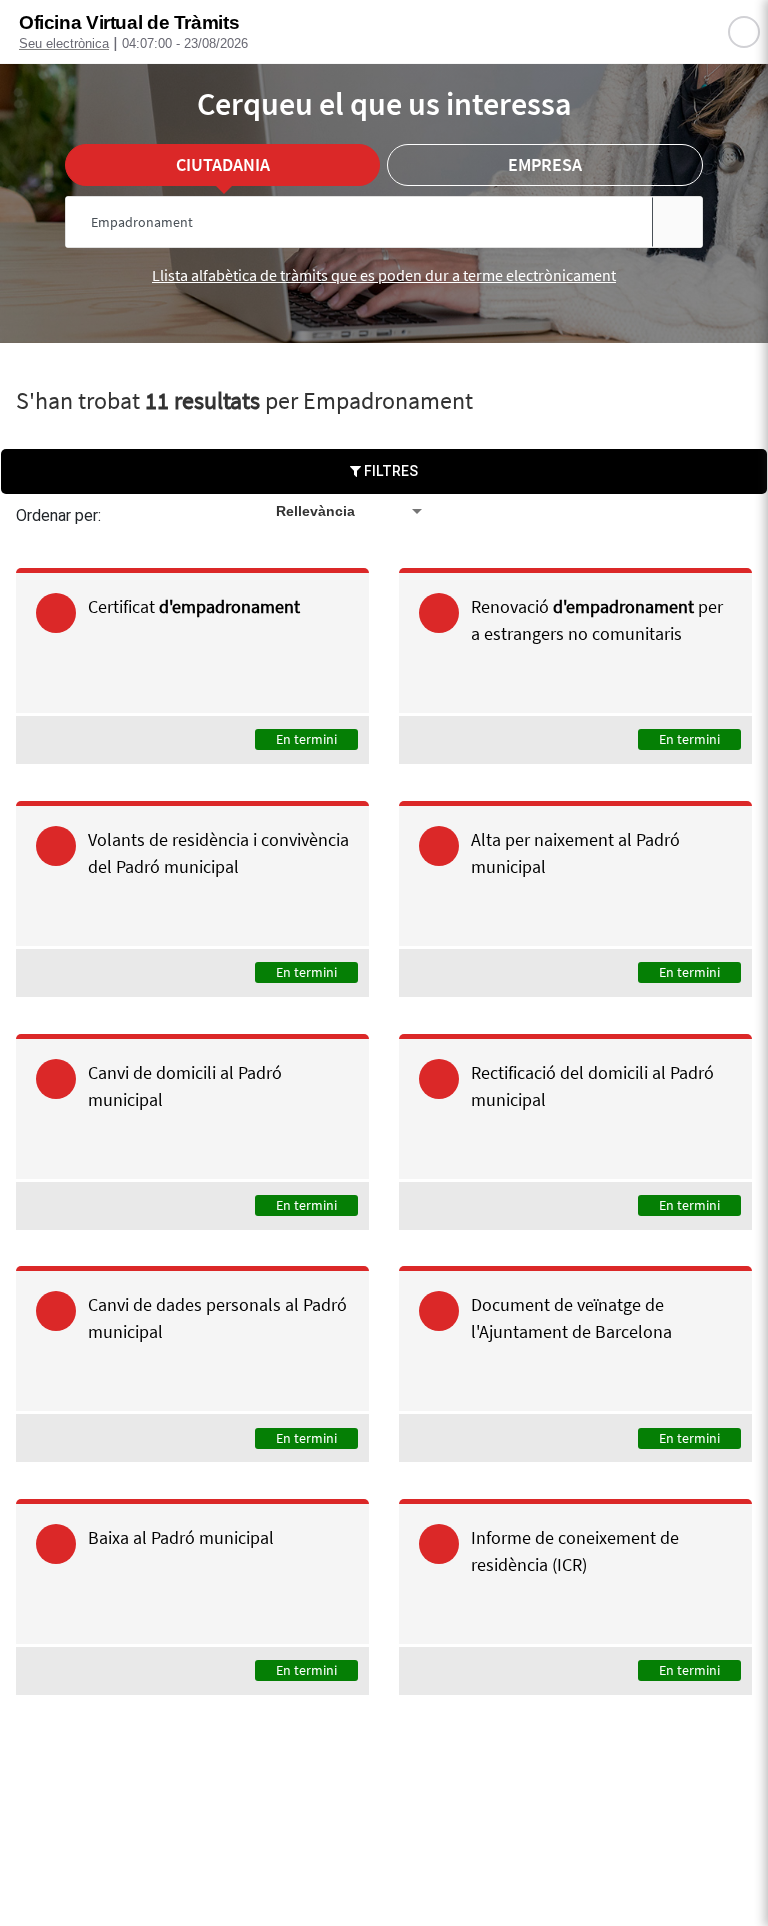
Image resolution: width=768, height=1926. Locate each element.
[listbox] (351, 511)
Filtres (389, 471)
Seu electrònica (64, 43)
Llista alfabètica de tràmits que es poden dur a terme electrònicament (384, 275)
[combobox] (346, 222)
